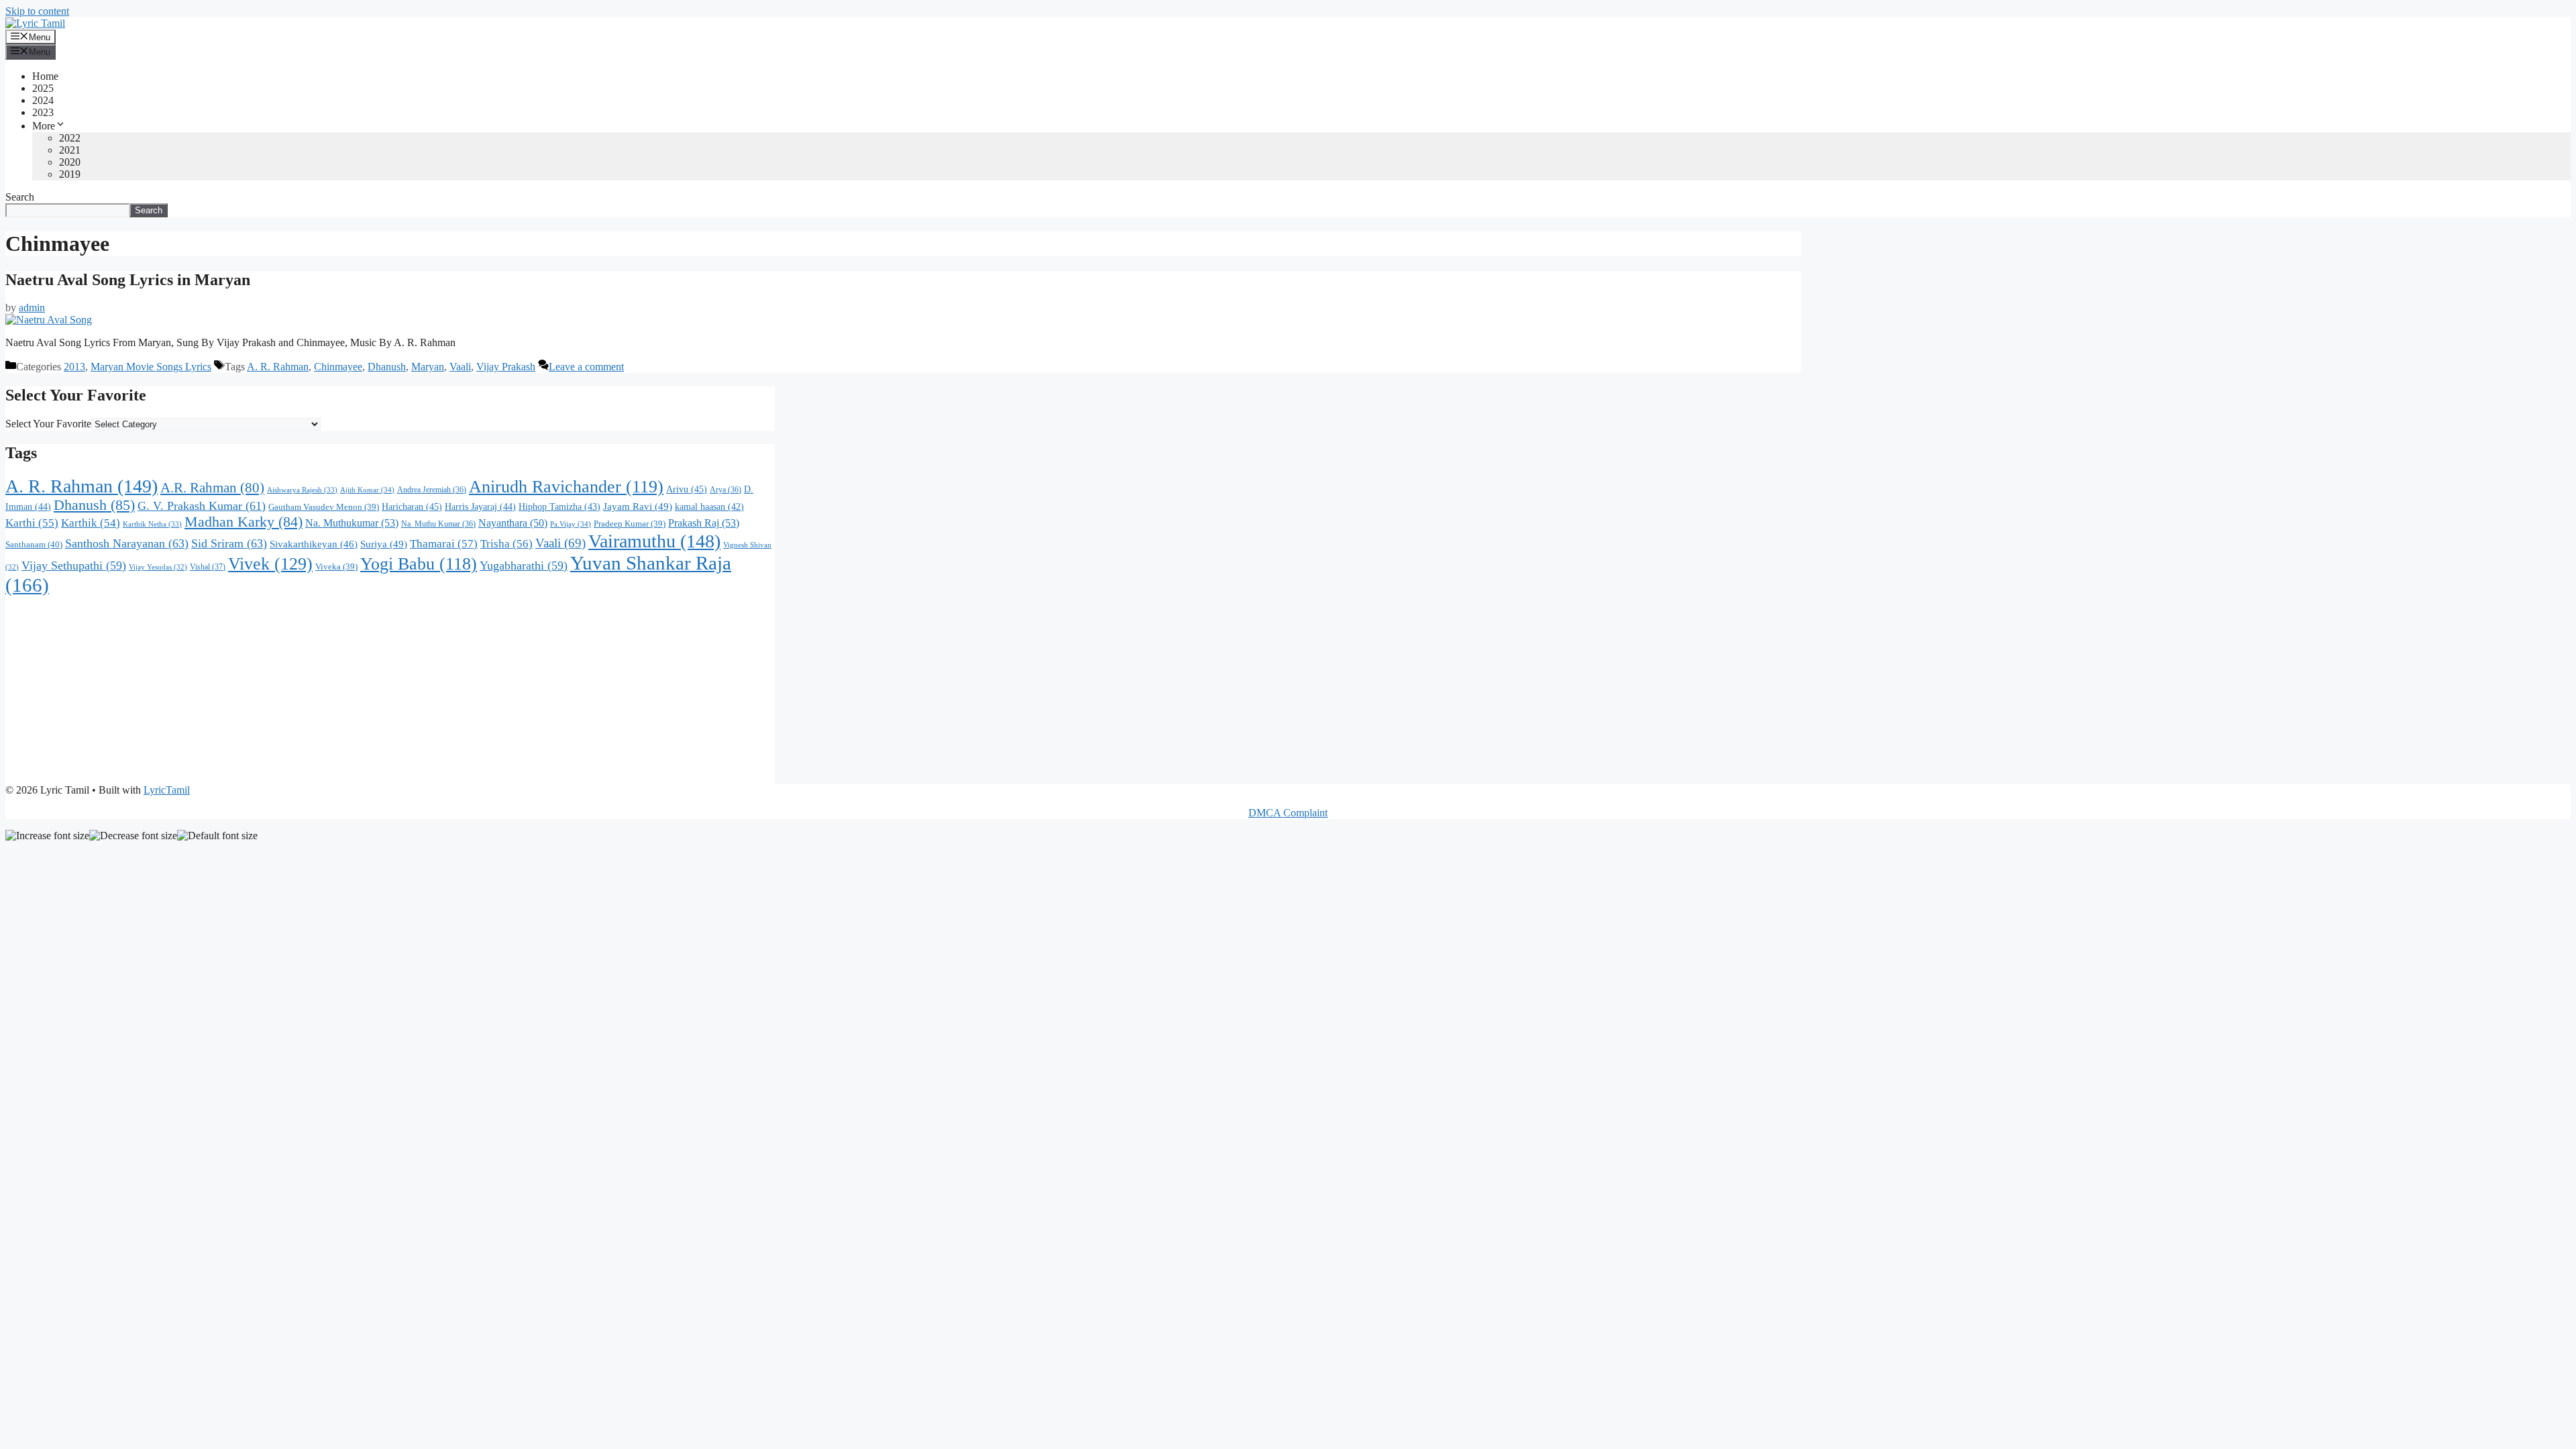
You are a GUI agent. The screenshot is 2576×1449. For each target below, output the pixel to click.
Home (45, 76)
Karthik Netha (152, 524)
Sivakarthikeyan (314, 544)
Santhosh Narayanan (127, 543)
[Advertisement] (390, 690)
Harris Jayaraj (480, 506)
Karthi (32, 523)
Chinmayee (338, 367)
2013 (74, 367)
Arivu (687, 489)
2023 (43, 112)
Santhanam (34, 544)
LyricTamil (167, 790)
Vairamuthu (654, 541)
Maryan (428, 367)
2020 (70, 162)
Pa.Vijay (571, 524)
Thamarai (444, 544)
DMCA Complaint (1288, 813)
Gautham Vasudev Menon (324, 507)
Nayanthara (513, 523)
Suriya (384, 544)
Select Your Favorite (48, 424)
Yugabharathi (524, 566)
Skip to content (37, 11)
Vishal (208, 567)
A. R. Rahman (278, 367)
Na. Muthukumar (352, 523)
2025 (43, 88)
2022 (70, 138)
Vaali (460, 367)
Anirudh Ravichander (566, 487)
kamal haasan (709, 507)
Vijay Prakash (506, 367)
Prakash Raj (704, 523)
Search (20, 197)
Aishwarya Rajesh (302, 490)
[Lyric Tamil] (35, 23)
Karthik (91, 523)
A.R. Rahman (212, 488)
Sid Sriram (229, 543)
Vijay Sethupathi (74, 566)
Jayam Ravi (638, 506)
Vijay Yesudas (158, 567)
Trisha (506, 544)
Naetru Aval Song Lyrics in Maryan (128, 280)
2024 (43, 100)
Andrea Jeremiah (432, 490)
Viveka (336, 567)
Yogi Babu (419, 564)
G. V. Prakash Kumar (202, 506)
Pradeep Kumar (630, 524)
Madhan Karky (244, 522)
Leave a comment (586, 367)
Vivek (270, 563)
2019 (70, 174)
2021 (70, 150)
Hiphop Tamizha (559, 507)
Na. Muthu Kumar (438, 524)
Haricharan (412, 506)
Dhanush (387, 367)
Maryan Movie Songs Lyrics (151, 367)
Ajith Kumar (367, 490)
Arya (726, 490)
